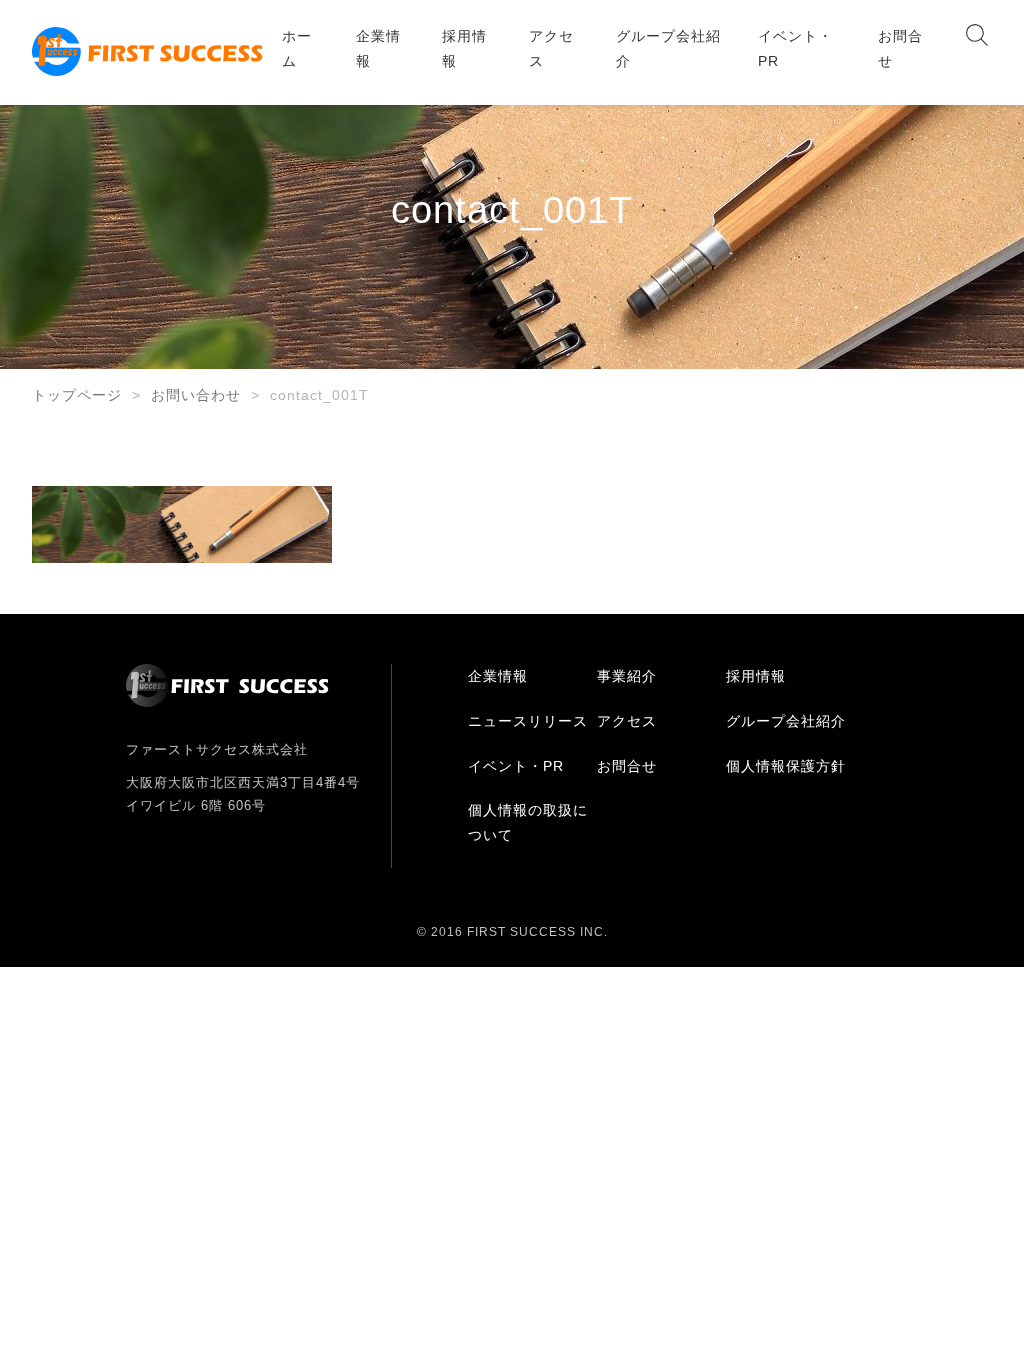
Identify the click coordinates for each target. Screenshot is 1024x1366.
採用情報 (464, 48)
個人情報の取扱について (528, 822)
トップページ (77, 395)
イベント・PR (795, 48)
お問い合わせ (196, 395)
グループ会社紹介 (668, 48)
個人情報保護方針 (786, 766)
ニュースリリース (528, 721)
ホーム (297, 48)
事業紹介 (627, 676)
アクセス (551, 48)
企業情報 (378, 48)
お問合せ (900, 48)
